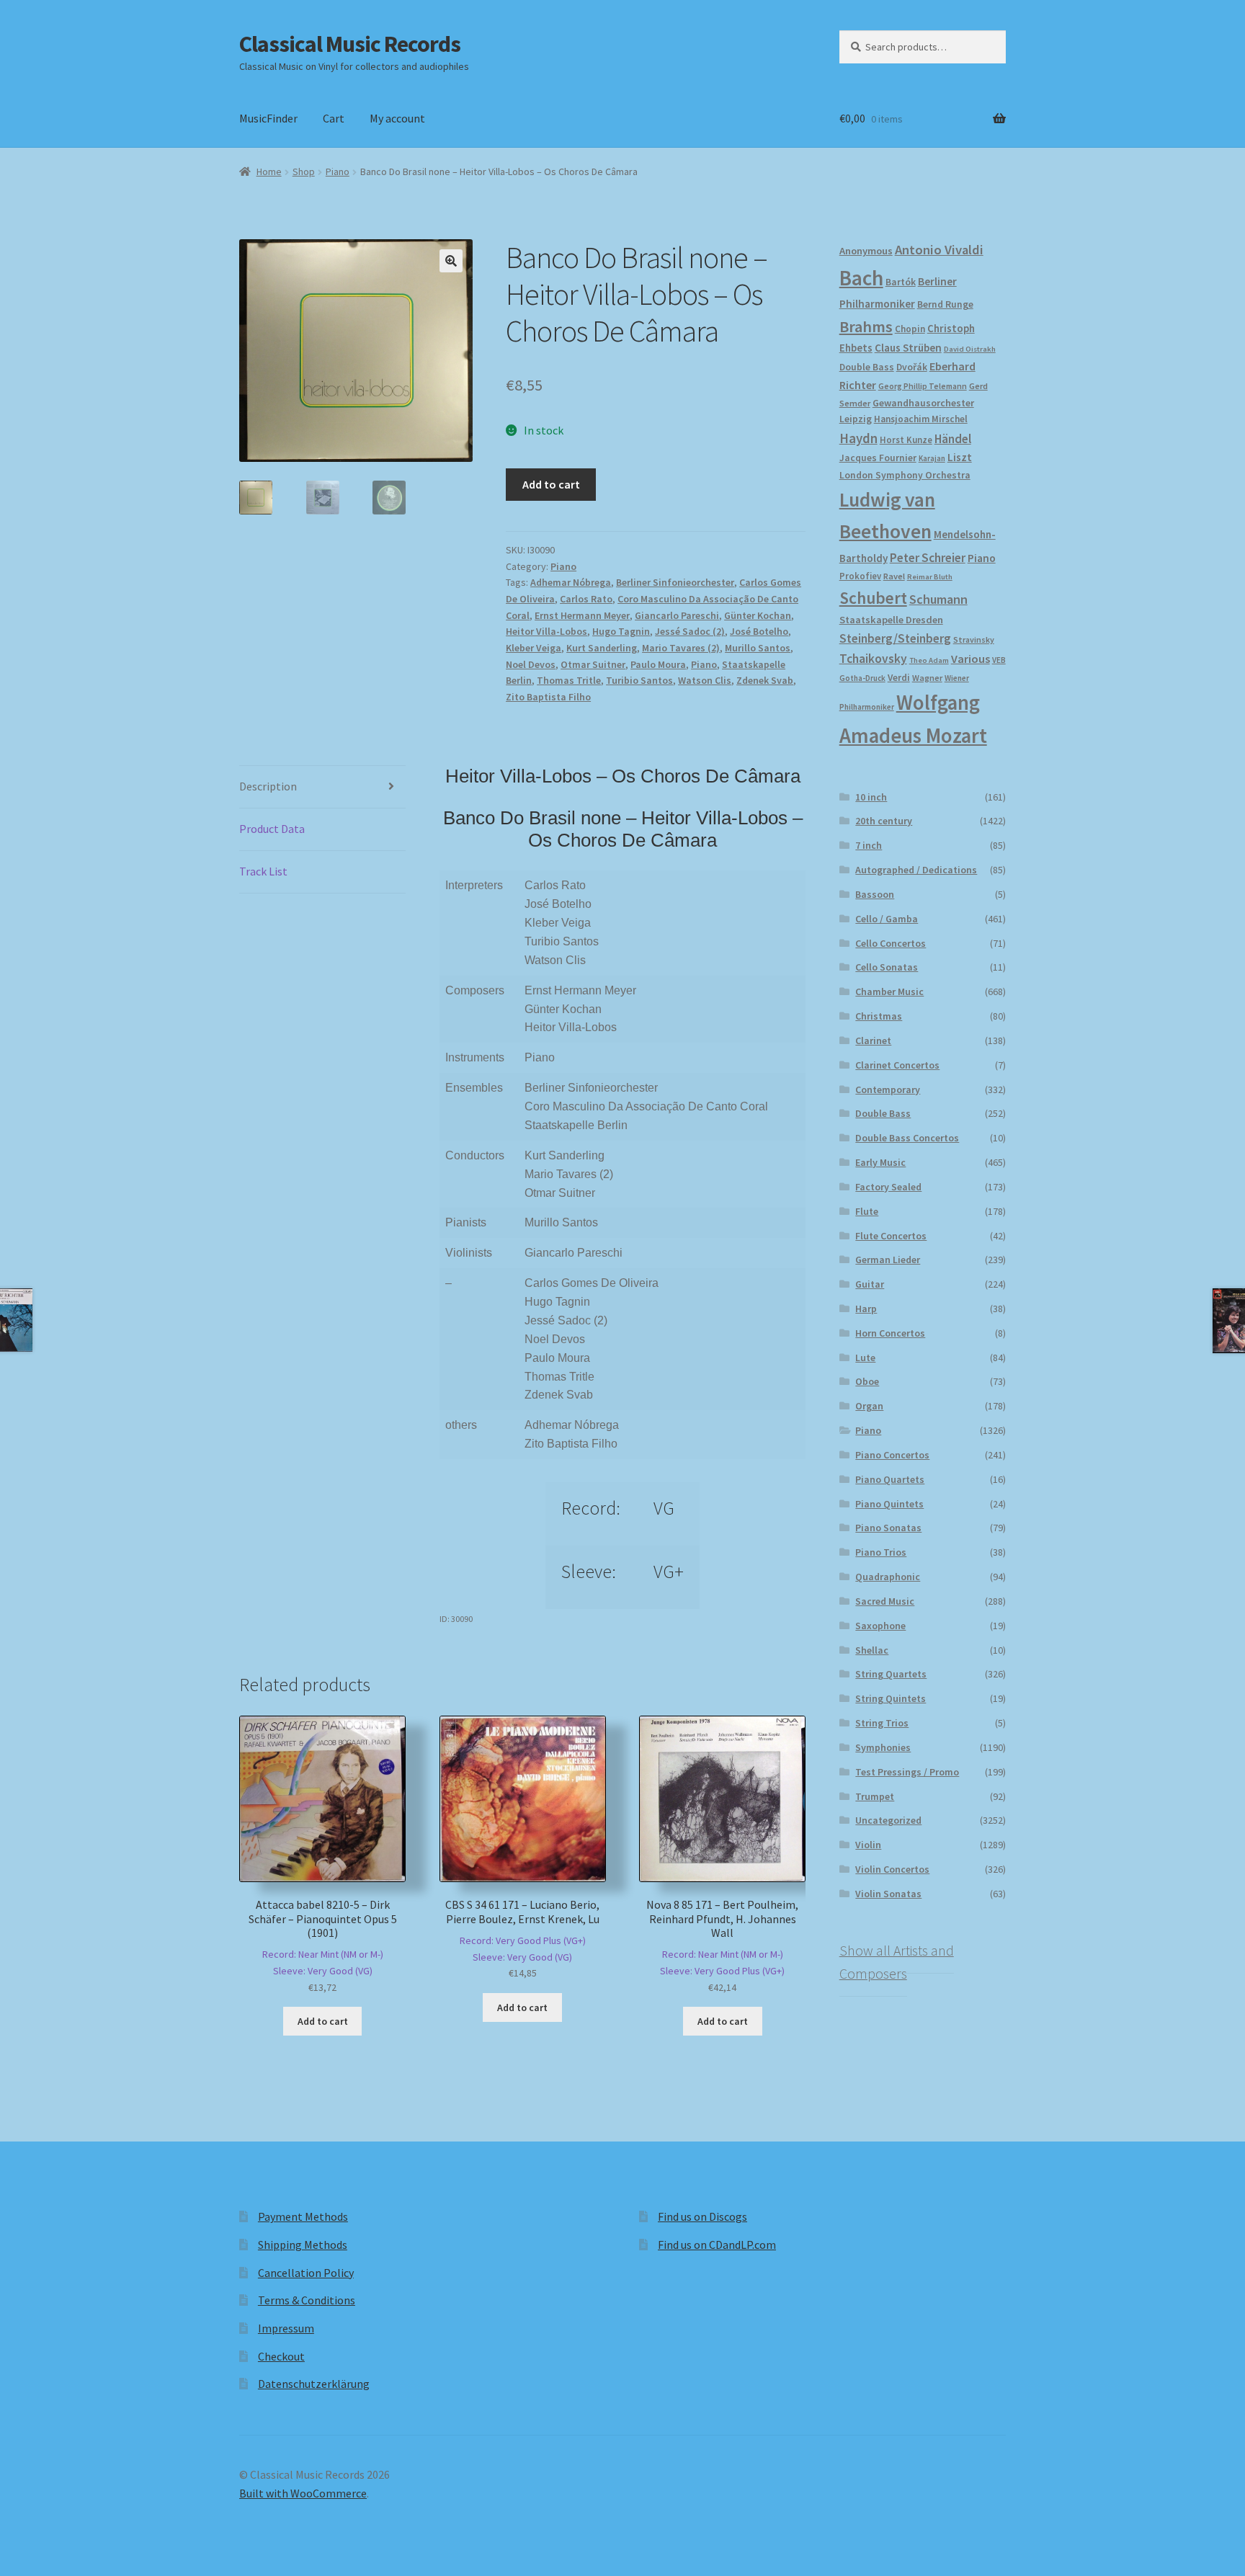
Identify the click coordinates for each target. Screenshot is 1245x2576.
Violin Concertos (892, 1869)
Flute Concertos (891, 1236)
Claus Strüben (908, 348)
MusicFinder (268, 118)
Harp (866, 1309)
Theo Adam (929, 660)
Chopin (910, 329)
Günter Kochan (758, 615)
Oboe (867, 1381)
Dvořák (912, 367)
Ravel (894, 576)
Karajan (932, 458)
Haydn (858, 438)
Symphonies (883, 1747)
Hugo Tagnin (621, 631)
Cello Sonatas (887, 967)
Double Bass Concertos (907, 1138)
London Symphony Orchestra (905, 475)
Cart (334, 118)
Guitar (870, 1284)
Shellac (872, 1650)
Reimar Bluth (930, 577)
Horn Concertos (890, 1333)
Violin (868, 1845)
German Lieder (888, 1260)
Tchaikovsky (873, 659)
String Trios (882, 1723)
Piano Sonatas (888, 1528)
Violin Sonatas (888, 1894)
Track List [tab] (263, 871)
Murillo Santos (758, 648)
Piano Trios (881, 1552)
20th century (884, 821)
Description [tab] (268, 786)
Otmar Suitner (593, 664)
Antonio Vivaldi (939, 250)
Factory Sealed (888, 1187)
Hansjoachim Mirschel (921, 419)
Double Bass (867, 367)
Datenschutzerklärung (314, 2384)
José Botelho (759, 631)
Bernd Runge (945, 304)
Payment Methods (303, 2216)
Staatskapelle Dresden (891, 620)
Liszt (960, 457)
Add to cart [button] (323, 2021)
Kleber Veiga (534, 648)
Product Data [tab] (272, 829)
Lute (865, 1358)
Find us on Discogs (702, 2216)
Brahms (866, 326)
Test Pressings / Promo (907, 1772)
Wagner (927, 678)
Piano (338, 171)
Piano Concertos (892, 1455)
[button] (451, 261)
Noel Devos (531, 664)
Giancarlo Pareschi (677, 615)
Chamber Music (889, 991)
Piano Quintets (889, 1504)
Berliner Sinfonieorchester (675, 582)
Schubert (873, 598)
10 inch (871, 797)
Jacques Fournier (878, 458)
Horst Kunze (906, 440)
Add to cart (551, 484)
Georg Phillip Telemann (923, 386)
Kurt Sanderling (602, 648)
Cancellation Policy (306, 2273)
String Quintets (891, 1698)
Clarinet (873, 1040)
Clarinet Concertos (897, 1065)
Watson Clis (705, 680)
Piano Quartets (890, 1479)
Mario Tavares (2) (681, 648)
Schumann (938, 599)
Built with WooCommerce (303, 2493)
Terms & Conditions (307, 2300)
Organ (869, 1406)
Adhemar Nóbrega (571, 582)
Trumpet (875, 1796)
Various (970, 659)
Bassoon (875, 894)
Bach (861, 278)
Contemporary (888, 1089)
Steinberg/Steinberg (895, 638)
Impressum (286, 2328)
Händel (953, 439)
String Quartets (891, 1674)
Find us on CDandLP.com (717, 2245)
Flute (867, 1211)
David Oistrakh (970, 349)
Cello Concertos (891, 943)
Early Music (880, 1162)
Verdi (899, 678)
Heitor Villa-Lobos (546, 631)
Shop (304, 171)
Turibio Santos (639, 680)
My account (397, 118)
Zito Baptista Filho (548, 697)
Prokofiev (860, 576)
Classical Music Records (350, 44)
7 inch (869, 845)
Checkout (281, 2356)
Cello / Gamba (887, 919)
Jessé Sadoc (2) (690, 631)
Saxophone (880, 1626)
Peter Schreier (928, 558)
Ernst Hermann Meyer (582, 615)
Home (269, 171)
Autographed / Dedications (916, 870)
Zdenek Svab (765, 680)
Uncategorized (888, 1820)
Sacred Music (885, 1601)
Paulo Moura (658, 664)
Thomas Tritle (569, 680)
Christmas (879, 1016)
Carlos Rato (586, 599)
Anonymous (866, 251)
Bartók (901, 282)
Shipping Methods (303, 2245)
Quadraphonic (888, 1577)
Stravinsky (974, 639)
